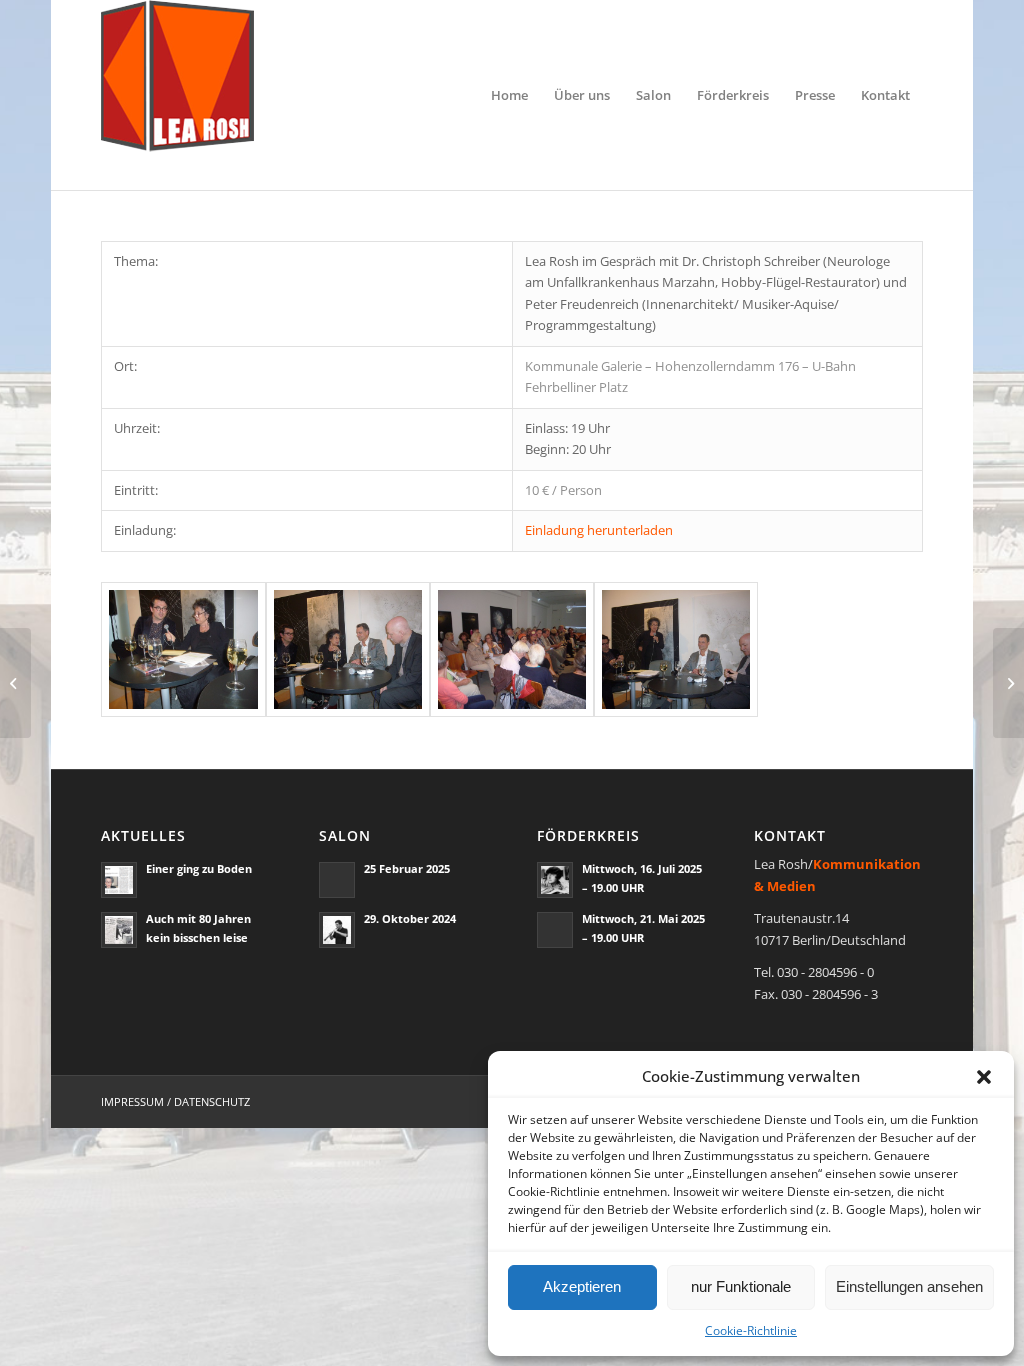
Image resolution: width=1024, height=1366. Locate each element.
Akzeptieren (582, 1286)
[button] (984, 1077)
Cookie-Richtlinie (751, 1330)
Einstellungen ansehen (909, 1286)
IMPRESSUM (132, 1101)
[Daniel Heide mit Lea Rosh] (183, 650)
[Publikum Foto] (512, 650)
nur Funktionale (741, 1286)
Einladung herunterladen (599, 530)
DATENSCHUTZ (212, 1101)
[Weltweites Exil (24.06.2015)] (15, 683)
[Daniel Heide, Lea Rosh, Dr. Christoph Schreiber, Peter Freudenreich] (348, 650)
